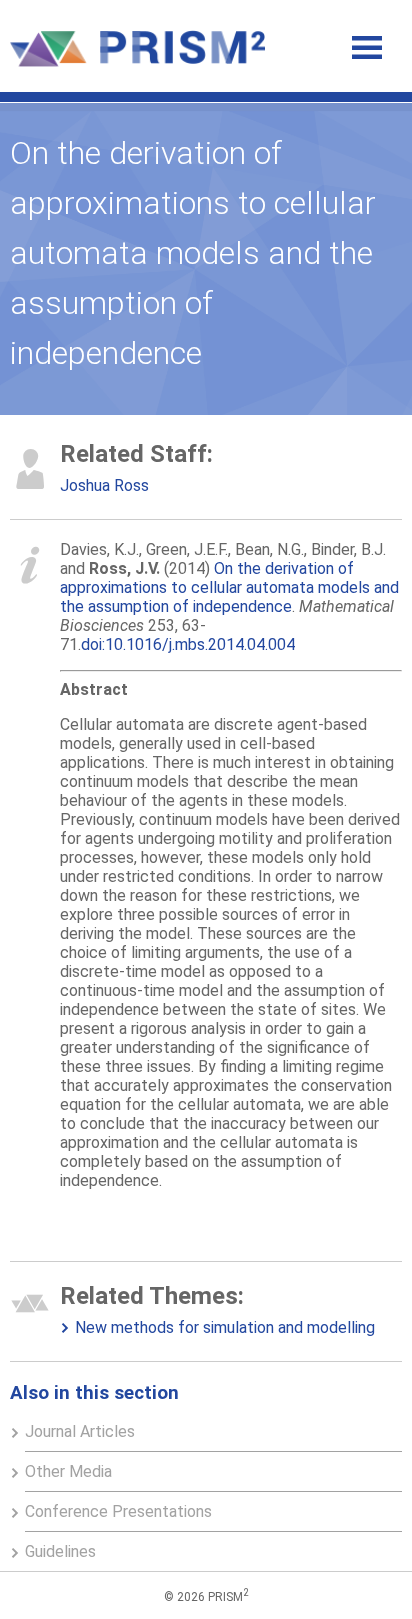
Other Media (68, 1471)
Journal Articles (80, 1431)
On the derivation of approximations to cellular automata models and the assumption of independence (229, 587)
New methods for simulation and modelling (225, 1327)
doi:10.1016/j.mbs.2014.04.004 (188, 644)
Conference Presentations (118, 1511)
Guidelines (60, 1551)
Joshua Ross (104, 485)
